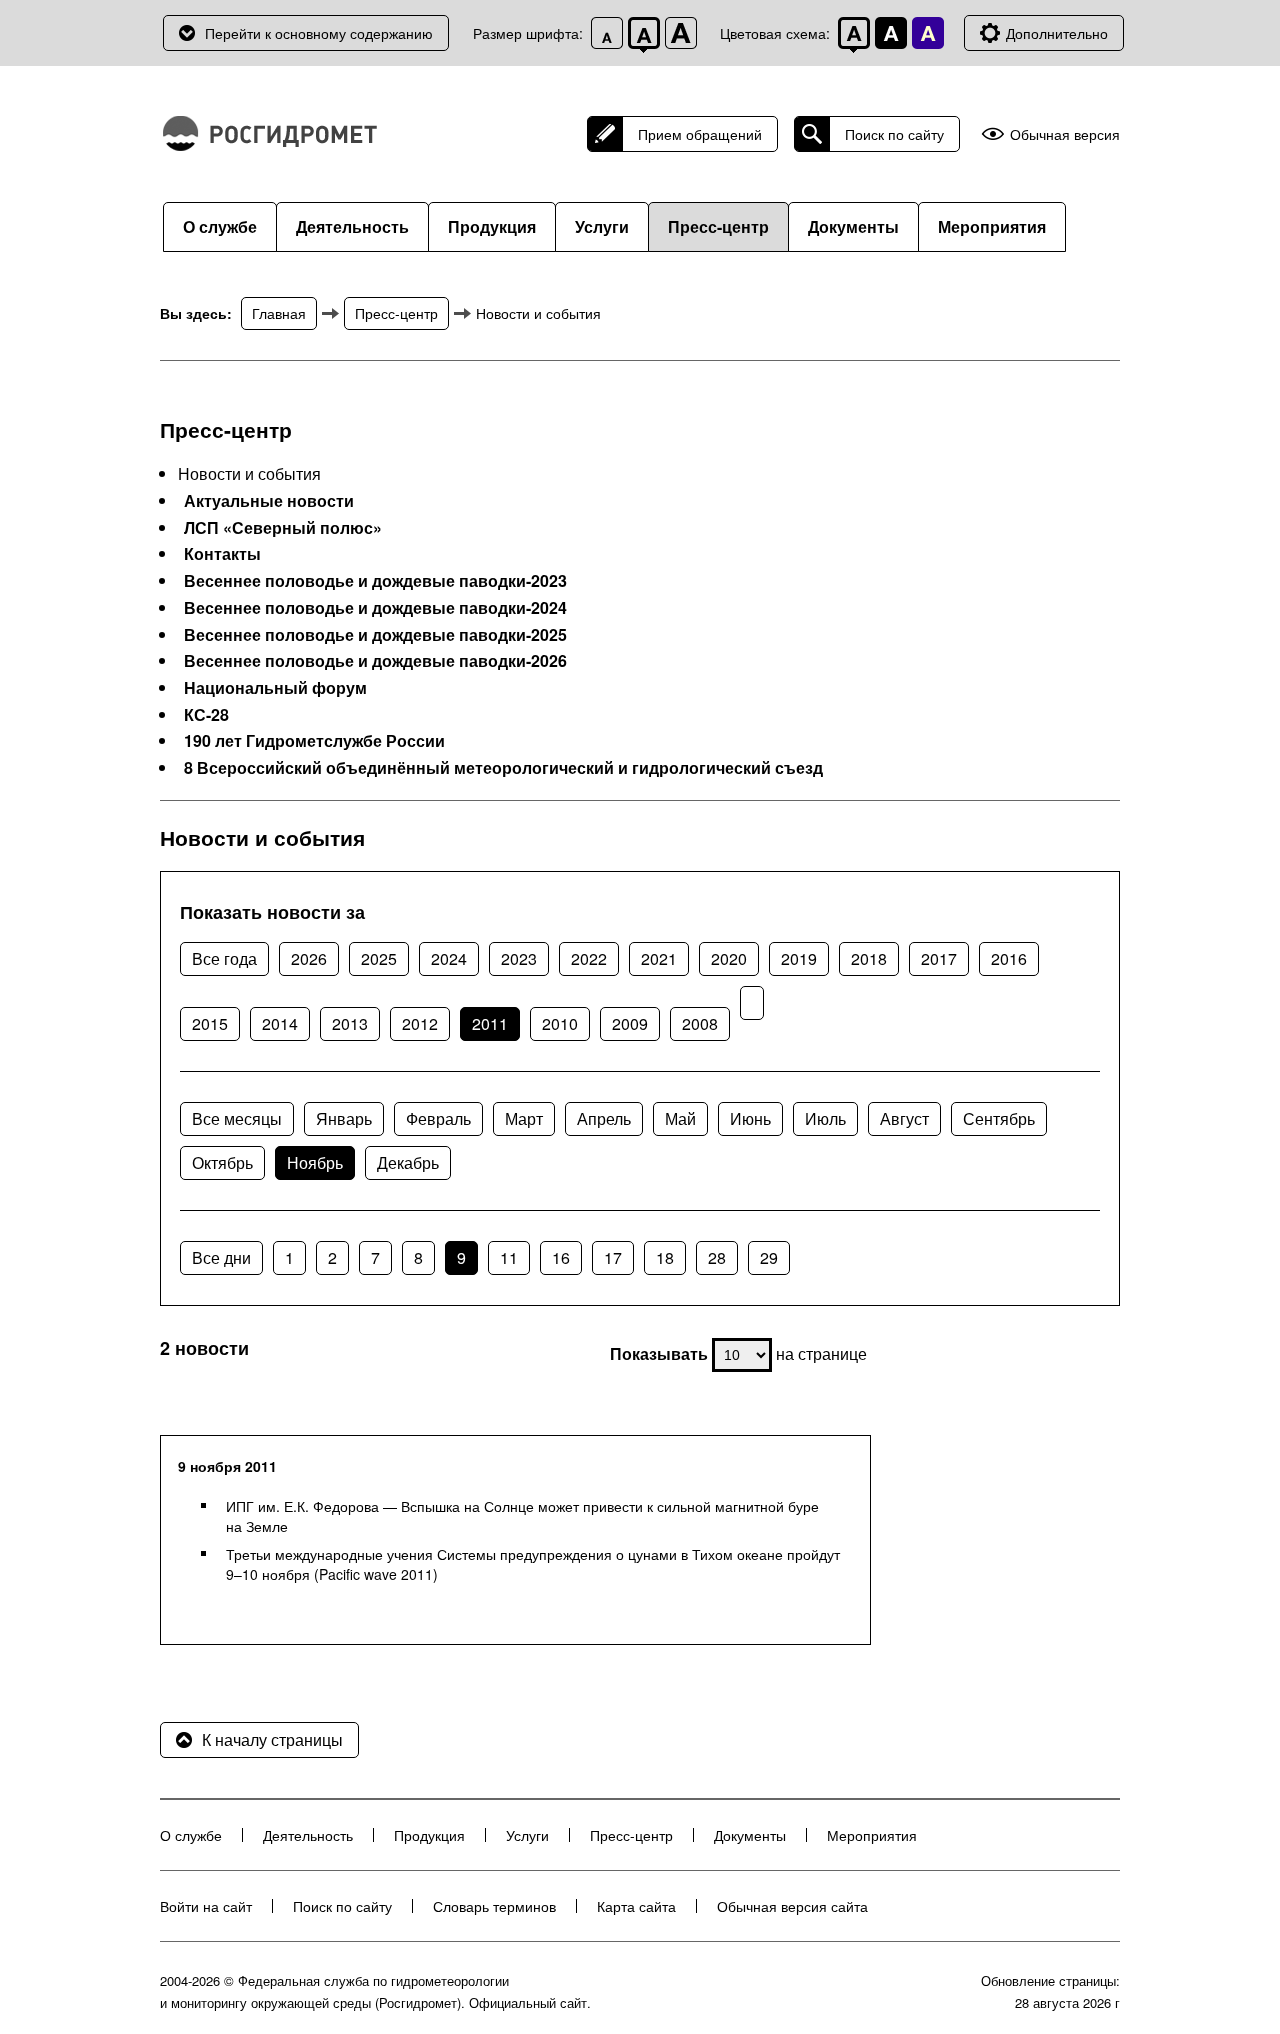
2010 (560, 1023)
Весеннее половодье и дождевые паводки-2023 (375, 581)
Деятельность (352, 226)
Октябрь (222, 1162)
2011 (490, 1023)
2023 (519, 958)
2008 (700, 1023)
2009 (630, 1023)
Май (680, 1118)
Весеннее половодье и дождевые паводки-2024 (375, 608)
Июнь (750, 1118)
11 (509, 1257)
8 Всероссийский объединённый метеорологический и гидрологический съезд (503, 768)
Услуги (602, 226)
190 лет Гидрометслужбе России (314, 741)
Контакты (222, 554)
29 (769, 1257)
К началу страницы (272, 1739)
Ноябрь (315, 1162)
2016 (1009, 958)
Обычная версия (1065, 134)
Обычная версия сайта (792, 1906)
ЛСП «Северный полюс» (283, 528)
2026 (309, 958)
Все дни (221, 1257)
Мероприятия (992, 226)
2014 (280, 1023)
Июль (825, 1118)
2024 (449, 958)
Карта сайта (636, 1906)
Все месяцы (237, 1118)
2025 (379, 958)
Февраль (438, 1118)
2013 (350, 1023)
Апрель (604, 1118)
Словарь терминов (494, 1906)
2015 (210, 1023)
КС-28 (206, 715)
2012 (420, 1023)
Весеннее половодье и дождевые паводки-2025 (375, 635)
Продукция (492, 226)
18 (665, 1257)
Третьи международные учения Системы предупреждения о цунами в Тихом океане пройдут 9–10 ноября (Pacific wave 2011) (533, 1564)
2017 (939, 958)
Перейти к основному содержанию (319, 33)
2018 (869, 958)
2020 (729, 958)
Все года (224, 958)
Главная (279, 313)
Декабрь (408, 1162)
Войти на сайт (206, 1906)
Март (524, 1118)
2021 (659, 958)
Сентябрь (999, 1118)
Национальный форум (275, 688)
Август (904, 1118)
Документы (853, 226)
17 (613, 1257)
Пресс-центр (718, 226)
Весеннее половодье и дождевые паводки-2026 (375, 661)
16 (561, 1257)
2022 (589, 958)
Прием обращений (700, 134)
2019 (799, 958)
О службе (220, 226)
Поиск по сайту (894, 134)
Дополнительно (1057, 33)
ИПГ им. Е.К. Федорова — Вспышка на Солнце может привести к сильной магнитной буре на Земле (522, 1516)
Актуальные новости (269, 501)
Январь (344, 1118)
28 (717, 1257)
